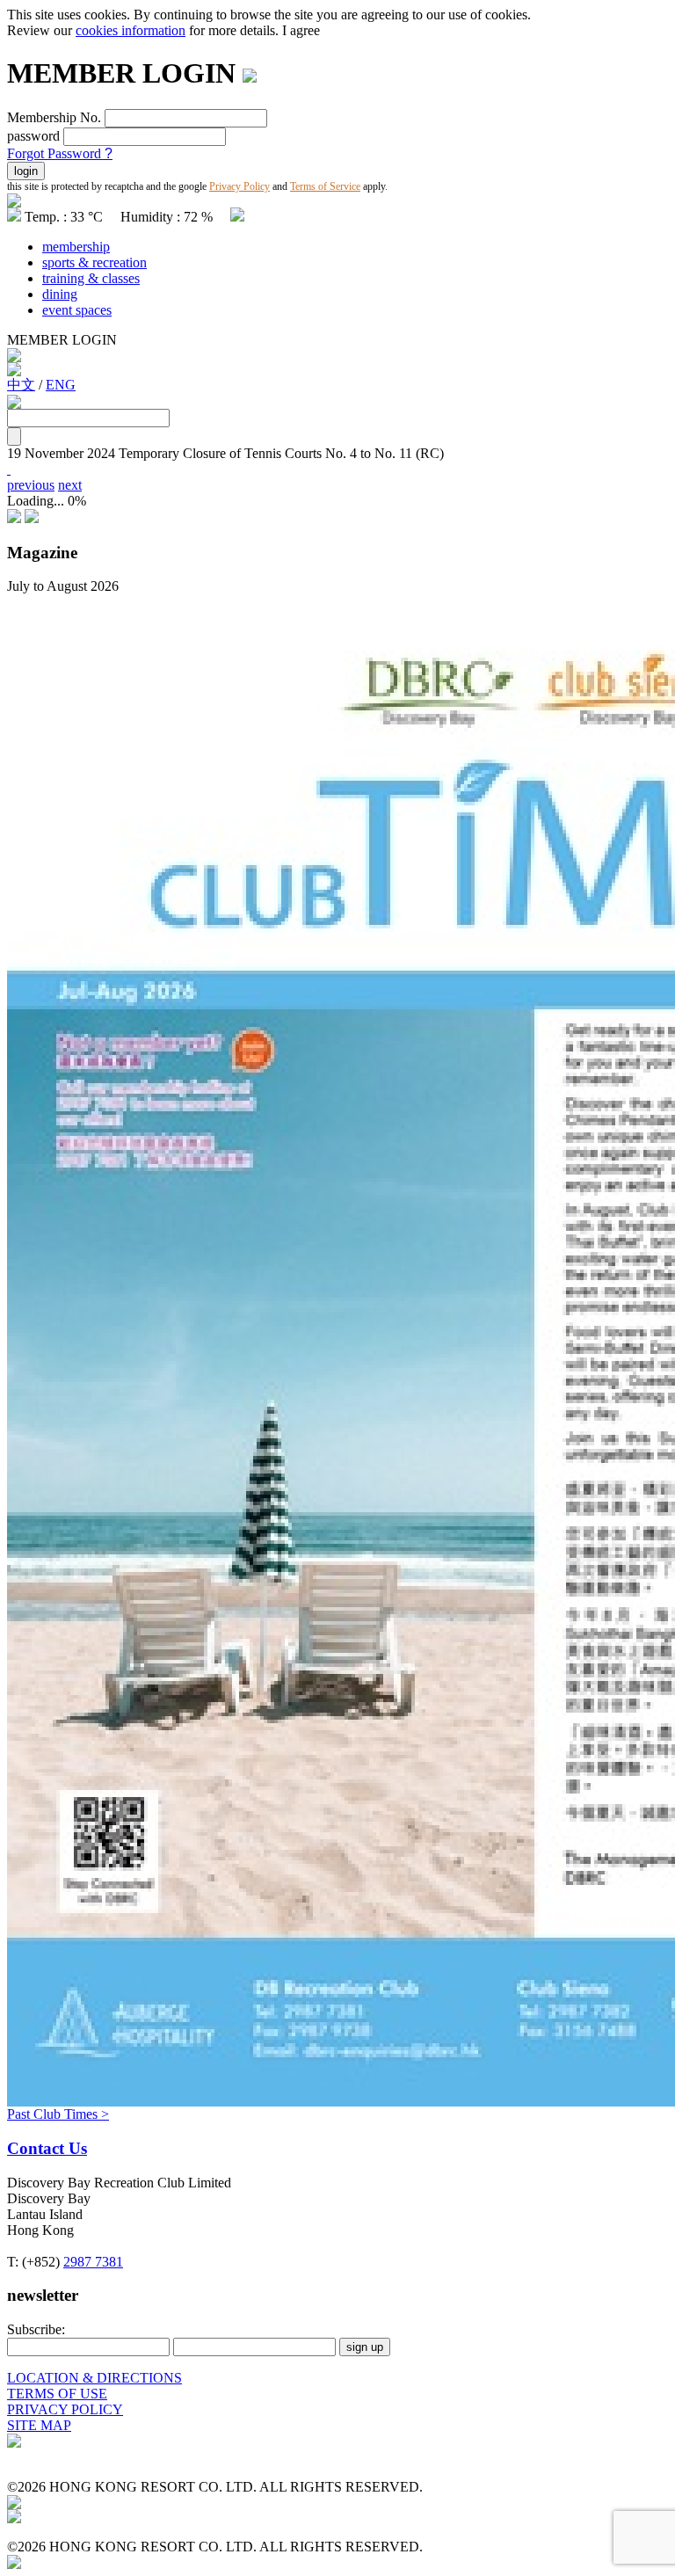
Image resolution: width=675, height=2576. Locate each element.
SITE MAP (39, 2425)
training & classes (91, 278)
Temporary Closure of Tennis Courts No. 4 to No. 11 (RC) (281, 453)
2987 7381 (93, 2262)
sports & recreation (94, 262)
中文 (21, 385)
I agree (301, 30)
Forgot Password (60, 153)
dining (60, 294)
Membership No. (54, 117)
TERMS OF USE (57, 2394)
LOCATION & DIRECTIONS (94, 2378)
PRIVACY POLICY (65, 2409)
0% (77, 501)
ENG (61, 385)
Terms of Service (325, 186)
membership (76, 247)
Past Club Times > (58, 2114)
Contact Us (47, 2148)
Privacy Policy (240, 186)
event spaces (77, 310)
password (33, 136)
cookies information (131, 30)
